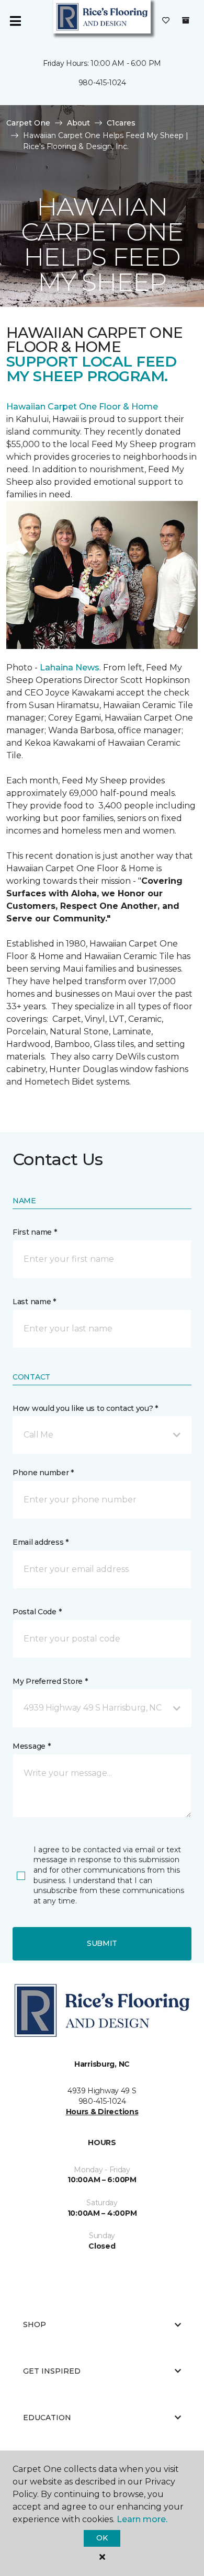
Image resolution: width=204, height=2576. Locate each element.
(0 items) (186, 20)
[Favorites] (166, 21)
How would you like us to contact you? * (85, 1408)
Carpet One (28, 123)
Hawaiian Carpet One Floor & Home (82, 407)
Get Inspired (52, 2371)
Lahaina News (70, 668)
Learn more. (142, 2519)
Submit (102, 1943)
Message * (31, 1746)
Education (47, 2418)
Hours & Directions (102, 2112)
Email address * (41, 1542)
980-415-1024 (102, 83)
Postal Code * (37, 1612)
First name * (35, 1232)
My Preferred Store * (50, 1681)
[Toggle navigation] (15, 21)
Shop (35, 2324)
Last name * (34, 1302)
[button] (102, 1435)
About (78, 123)
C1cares (121, 123)
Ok (102, 2538)
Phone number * (43, 1473)
